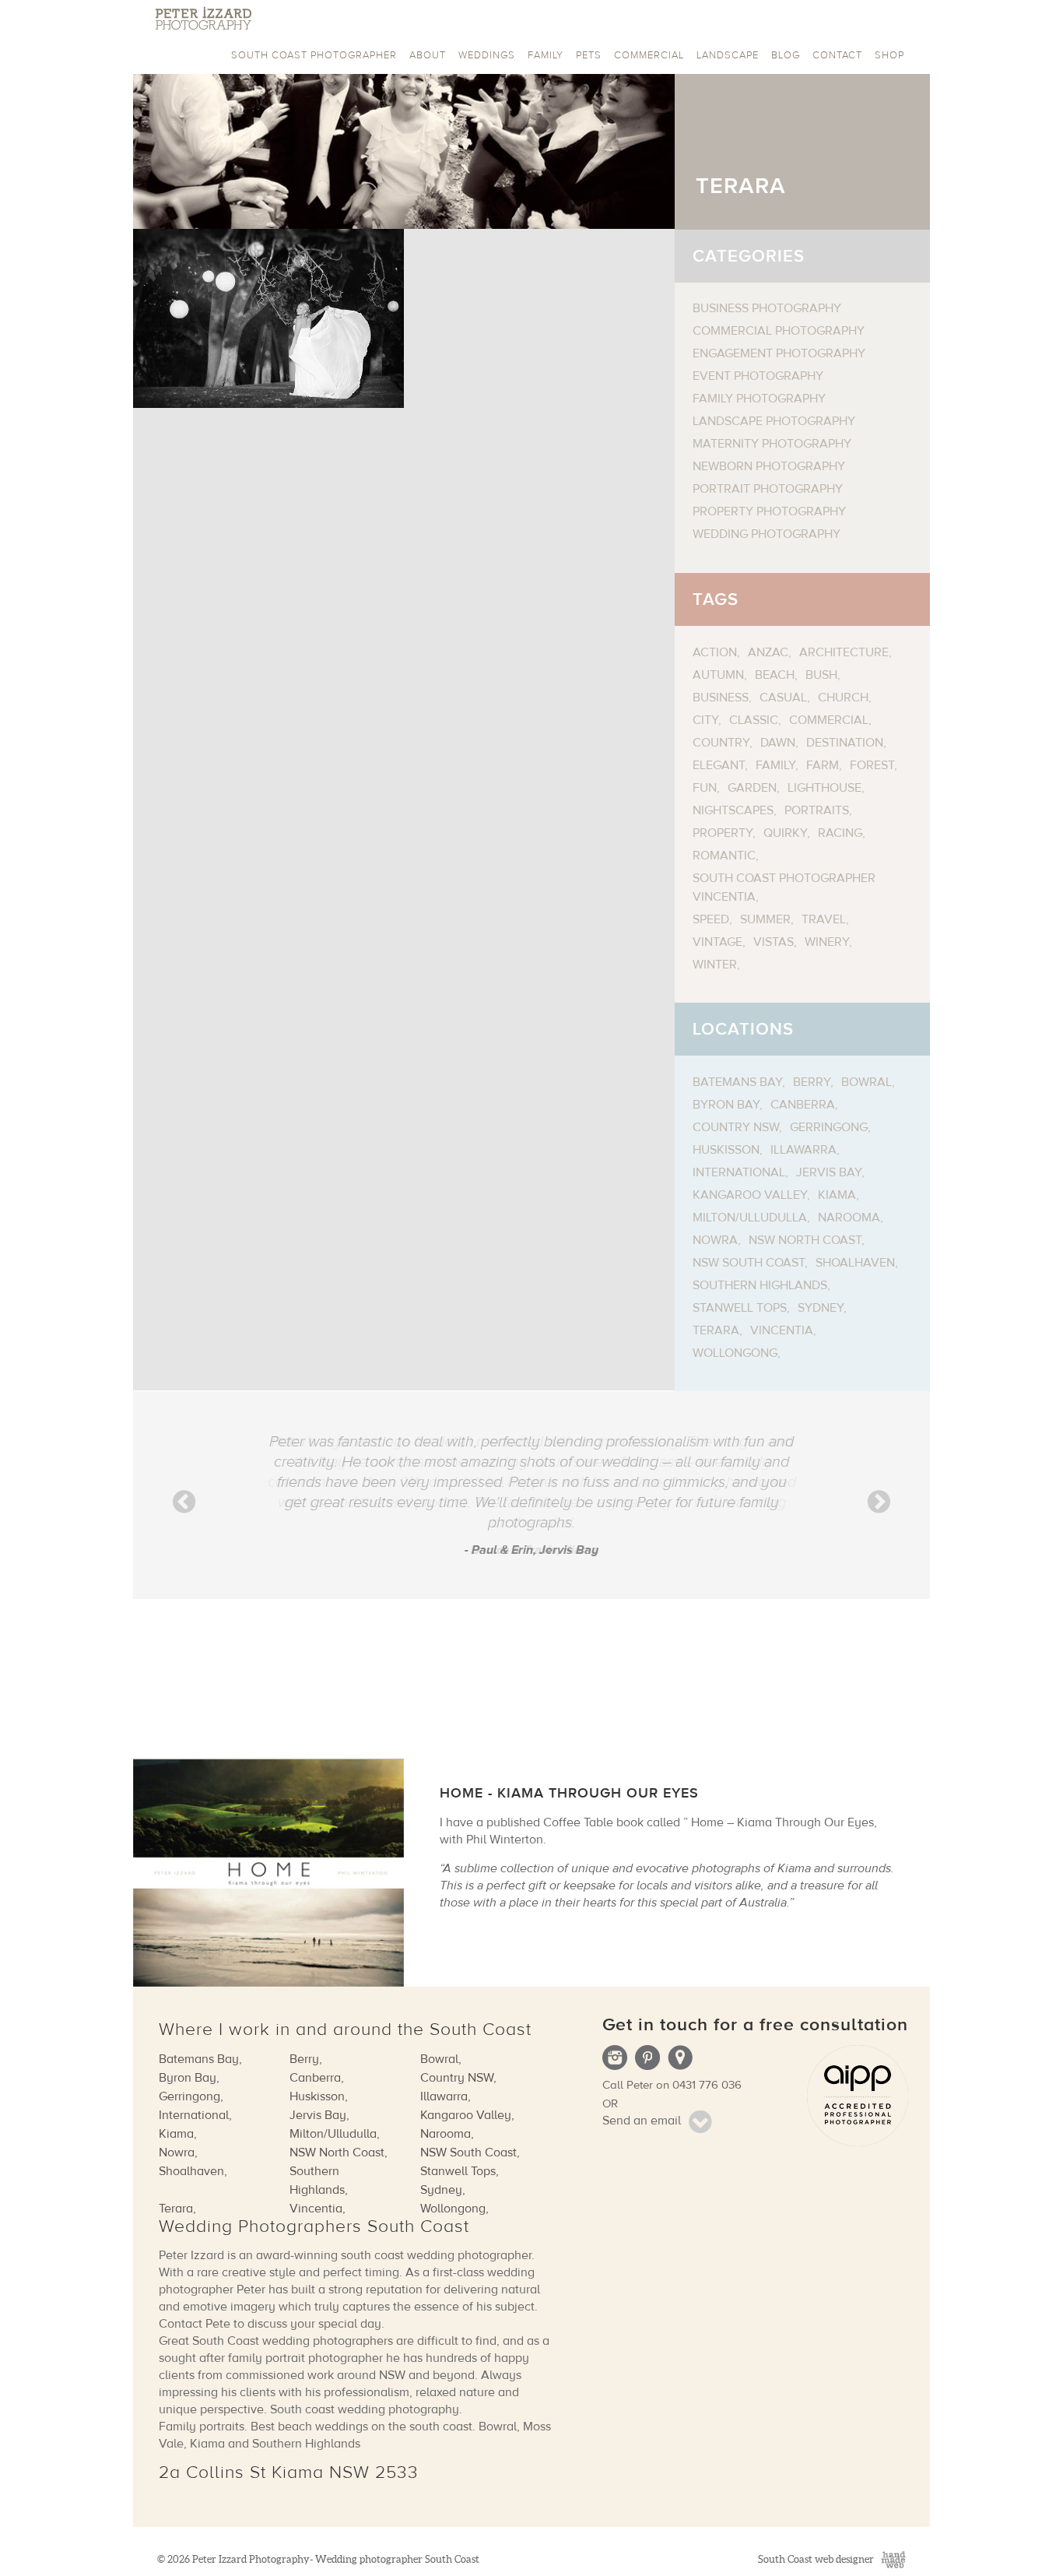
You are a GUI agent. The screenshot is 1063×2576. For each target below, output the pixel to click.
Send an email (642, 2121)
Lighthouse (824, 788)
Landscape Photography (774, 421)
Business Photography (767, 308)
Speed (711, 919)
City (705, 720)
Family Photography (759, 399)
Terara (716, 1330)
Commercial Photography (779, 331)
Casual (783, 698)
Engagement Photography (779, 353)
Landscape (728, 55)
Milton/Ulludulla (750, 1218)
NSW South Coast (749, 1263)
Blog (786, 55)
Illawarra (803, 1150)
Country (721, 743)
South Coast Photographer (314, 55)
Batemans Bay (737, 1082)
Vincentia (782, 1330)
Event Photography (758, 376)
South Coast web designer (816, 2559)
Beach (775, 675)
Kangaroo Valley (750, 1195)
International (739, 1172)
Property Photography (769, 511)
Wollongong (735, 1353)
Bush (821, 675)
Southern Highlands (760, 1285)
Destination (845, 743)
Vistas (774, 942)
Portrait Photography (768, 489)
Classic (754, 720)
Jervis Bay (829, 1172)
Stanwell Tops (740, 1308)
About (428, 55)
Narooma (849, 1218)
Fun (705, 788)
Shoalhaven (855, 1263)
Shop (889, 55)
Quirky (785, 833)
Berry (812, 1082)
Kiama (837, 1195)
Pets (589, 55)
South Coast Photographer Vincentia (784, 887)
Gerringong (829, 1127)
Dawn (778, 743)
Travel (824, 919)
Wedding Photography (767, 534)
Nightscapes (733, 810)
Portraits (817, 810)
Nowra (715, 1240)
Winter (715, 965)
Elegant (719, 765)
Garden (752, 788)
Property (723, 833)
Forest (872, 765)
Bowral (867, 1082)
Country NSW (736, 1127)
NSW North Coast (805, 1240)
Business (721, 698)
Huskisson (726, 1150)
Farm (823, 765)
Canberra (803, 1105)
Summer (765, 919)
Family (546, 55)
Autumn (718, 675)
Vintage (717, 942)
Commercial (649, 55)
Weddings (487, 55)
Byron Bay (726, 1105)
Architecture (844, 652)
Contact (837, 55)
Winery (827, 942)
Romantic (724, 856)
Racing (840, 833)
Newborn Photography (769, 466)
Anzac (768, 652)
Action (715, 652)
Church (843, 698)
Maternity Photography (772, 444)
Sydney (821, 1308)
